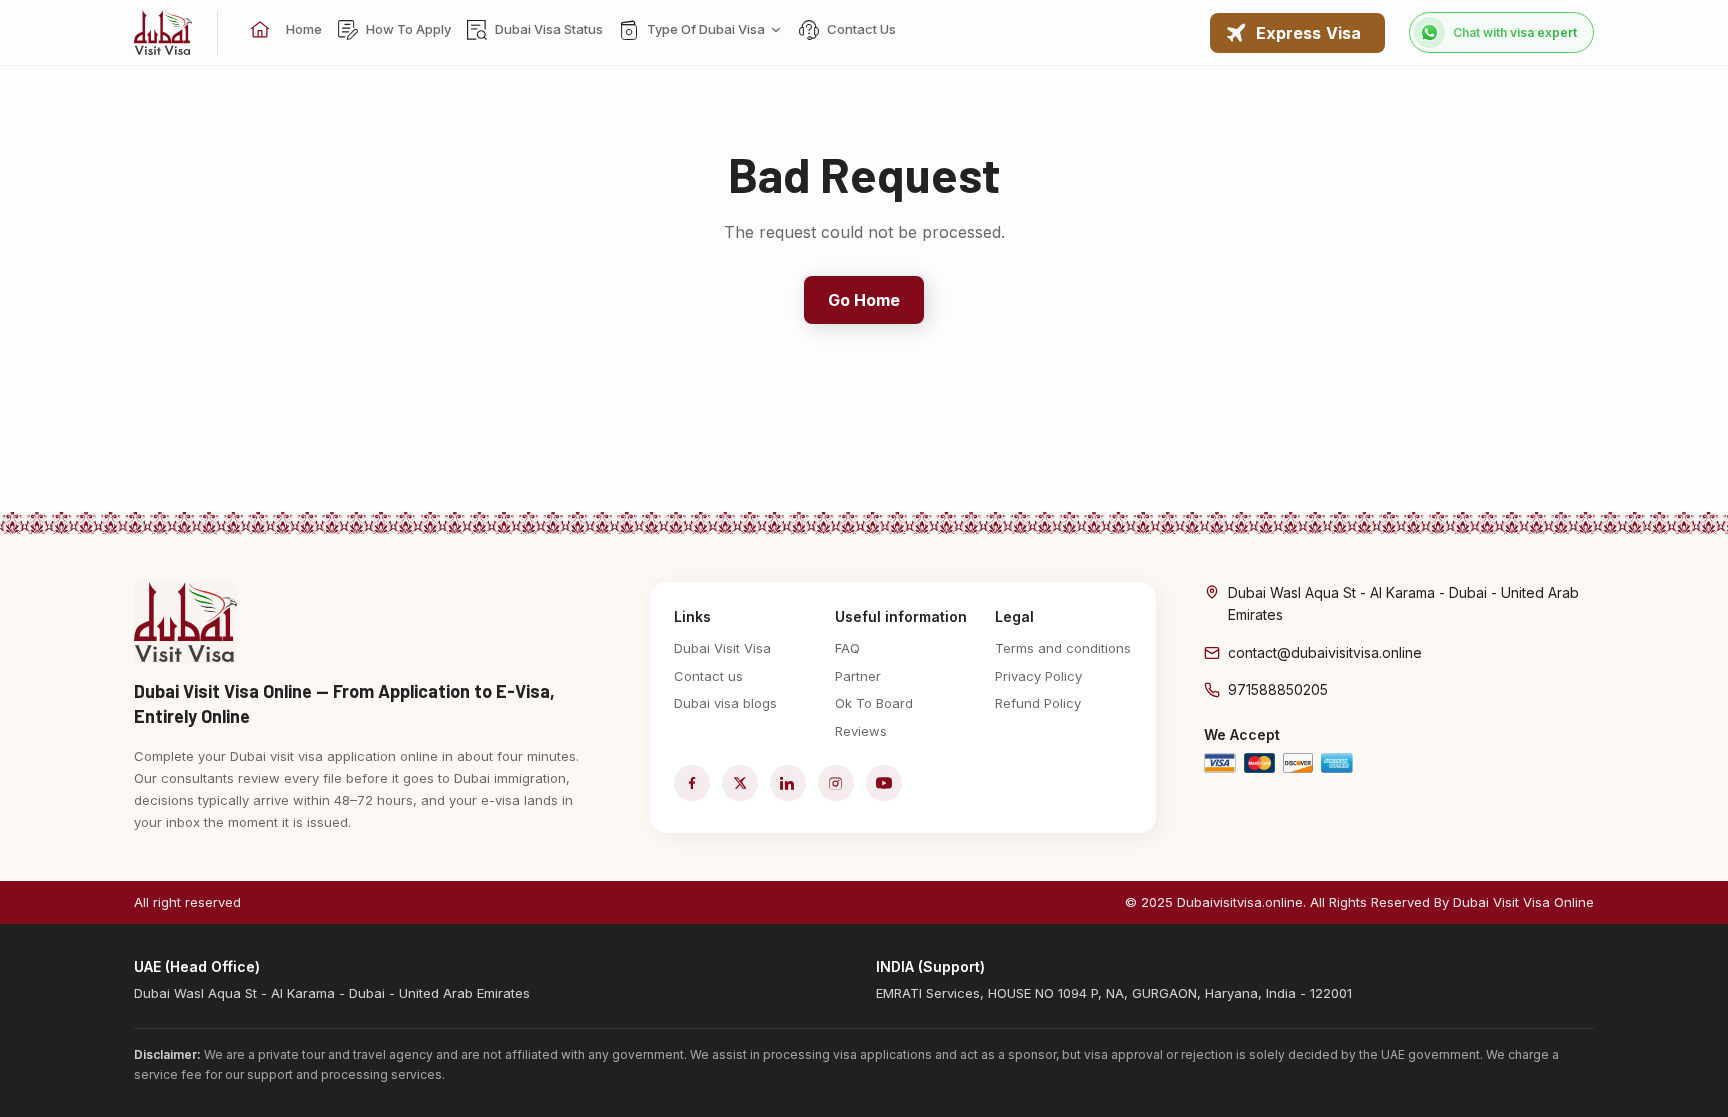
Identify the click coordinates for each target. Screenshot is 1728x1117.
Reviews (861, 731)
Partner (858, 676)
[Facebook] (692, 783)
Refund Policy (1038, 703)
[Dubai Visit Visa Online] (163, 32)
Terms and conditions (1063, 648)
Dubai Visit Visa (722, 648)
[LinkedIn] (788, 783)
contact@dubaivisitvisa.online (1325, 652)
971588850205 (1278, 689)
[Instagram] (836, 783)
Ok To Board (874, 703)
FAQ (847, 648)
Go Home (864, 300)
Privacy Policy (1038, 676)
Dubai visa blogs (725, 703)
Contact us (708, 676)
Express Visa (1308, 33)
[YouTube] (884, 783)
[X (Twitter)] (740, 783)
